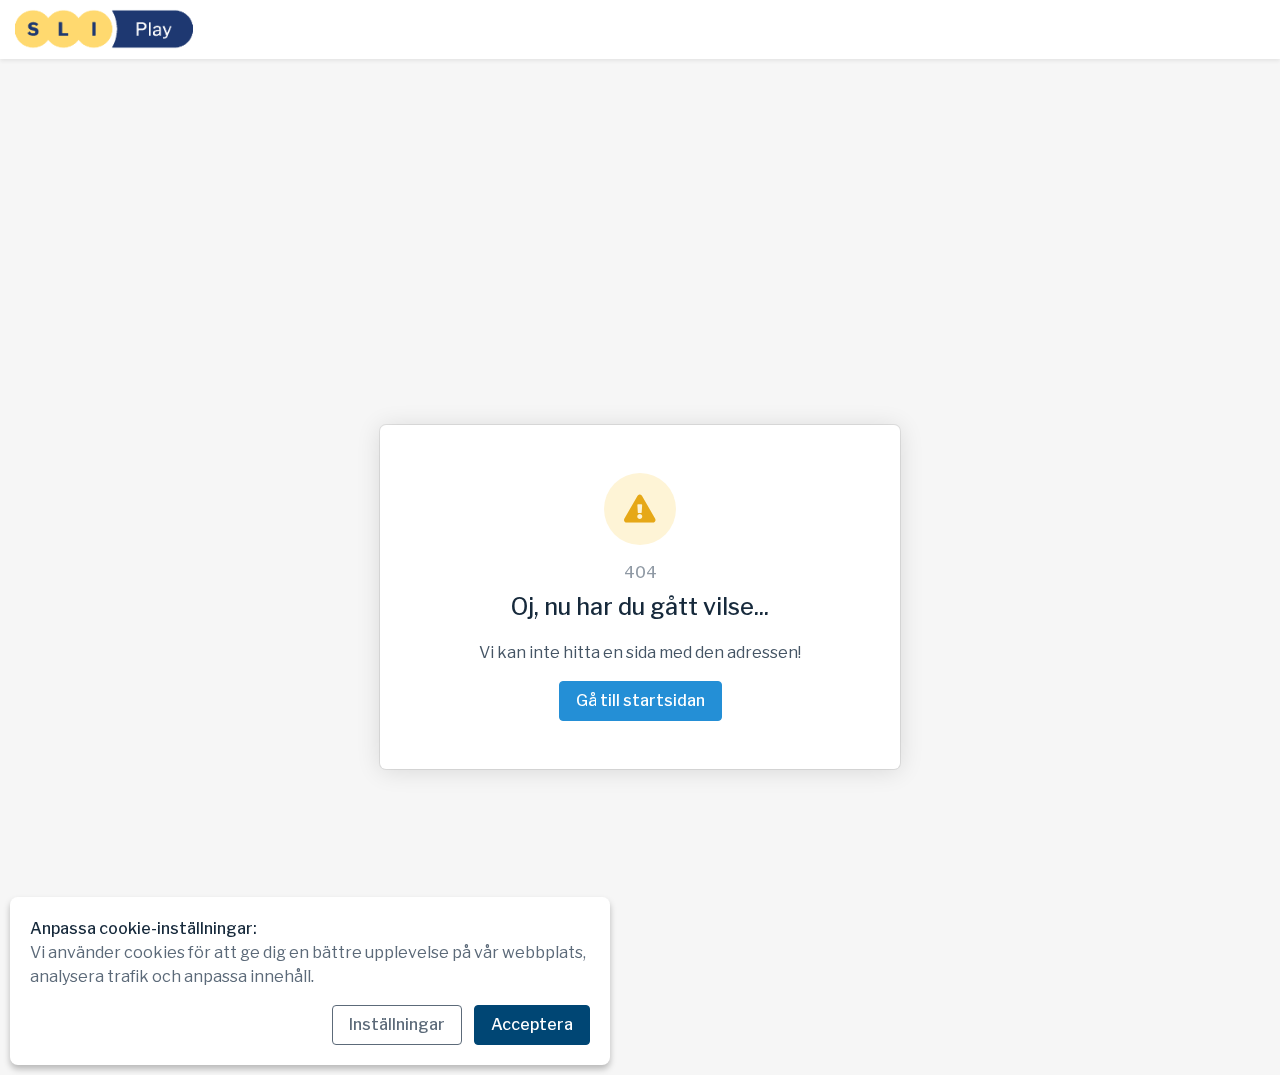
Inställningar (397, 1024)
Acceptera (532, 1024)
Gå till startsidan (640, 700)
